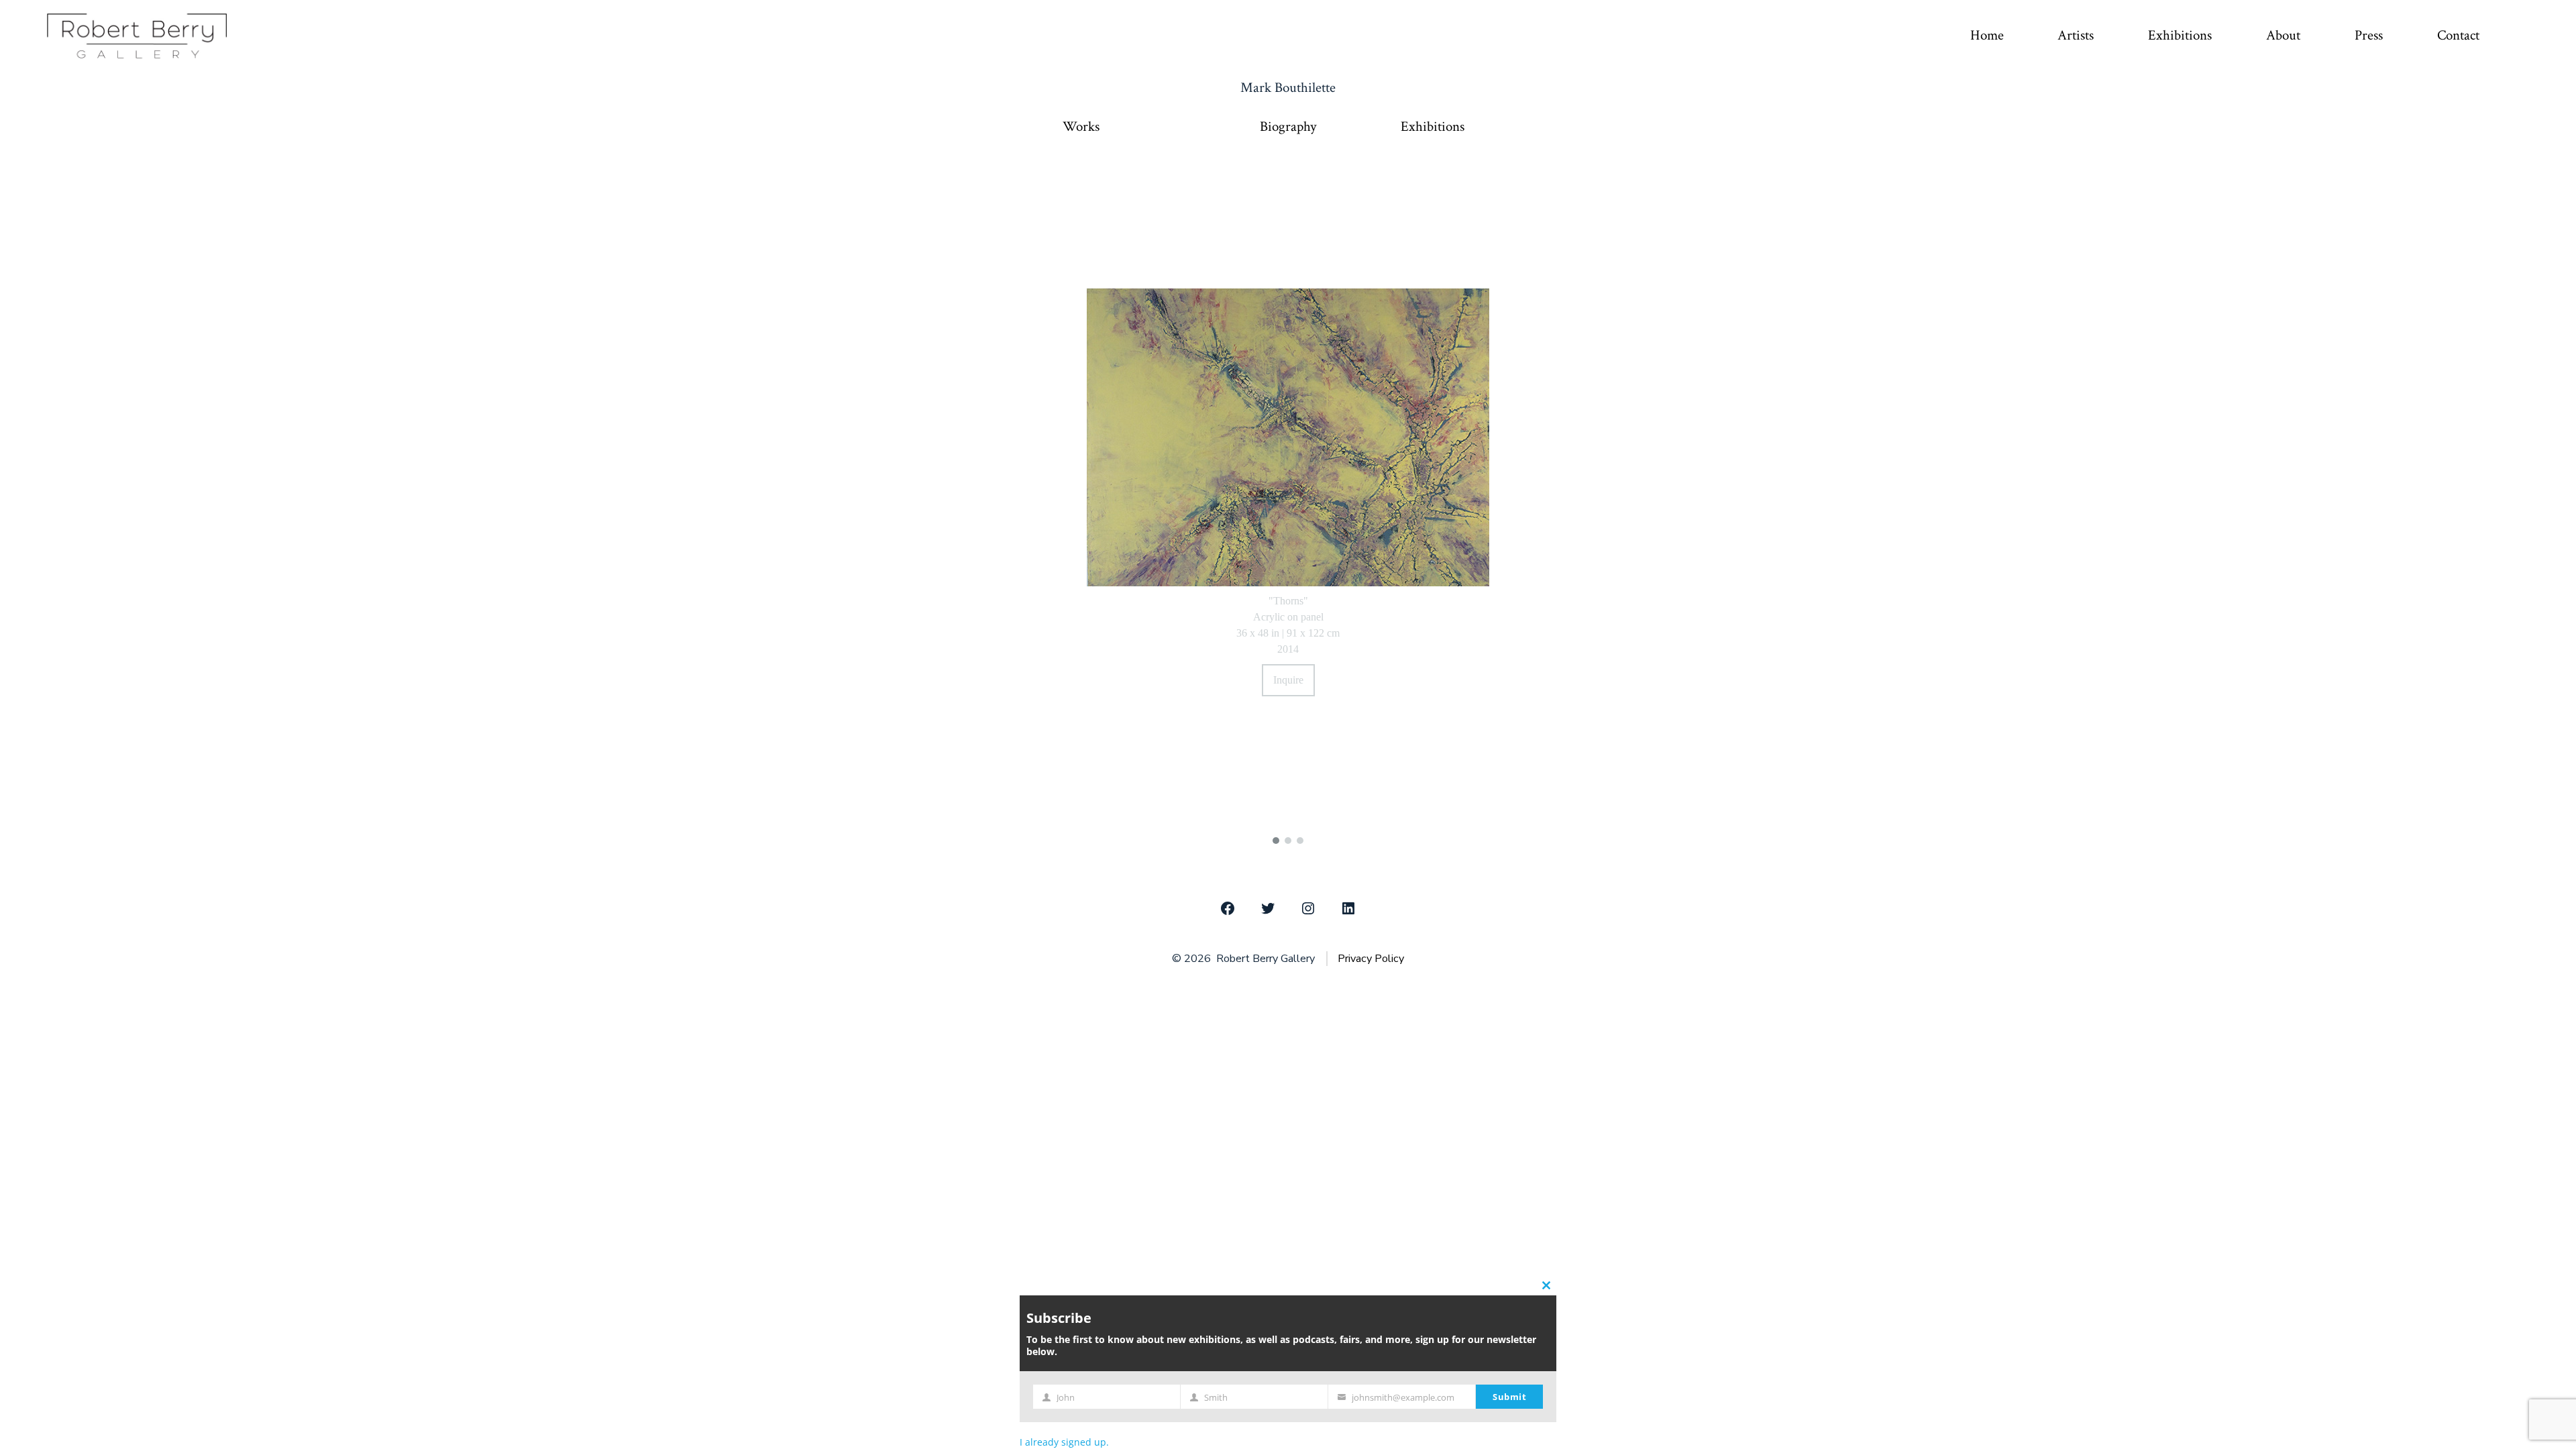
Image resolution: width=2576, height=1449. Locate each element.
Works (1081, 127)
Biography (1288, 127)
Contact (2458, 35)
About (2283, 35)
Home (1987, 35)
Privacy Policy (1371, 959)
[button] (1276, 841)
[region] (1288, 502)
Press (2369, 35)
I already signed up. (1064, 1442)
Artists (2076, 35)
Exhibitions (2180, 35)
